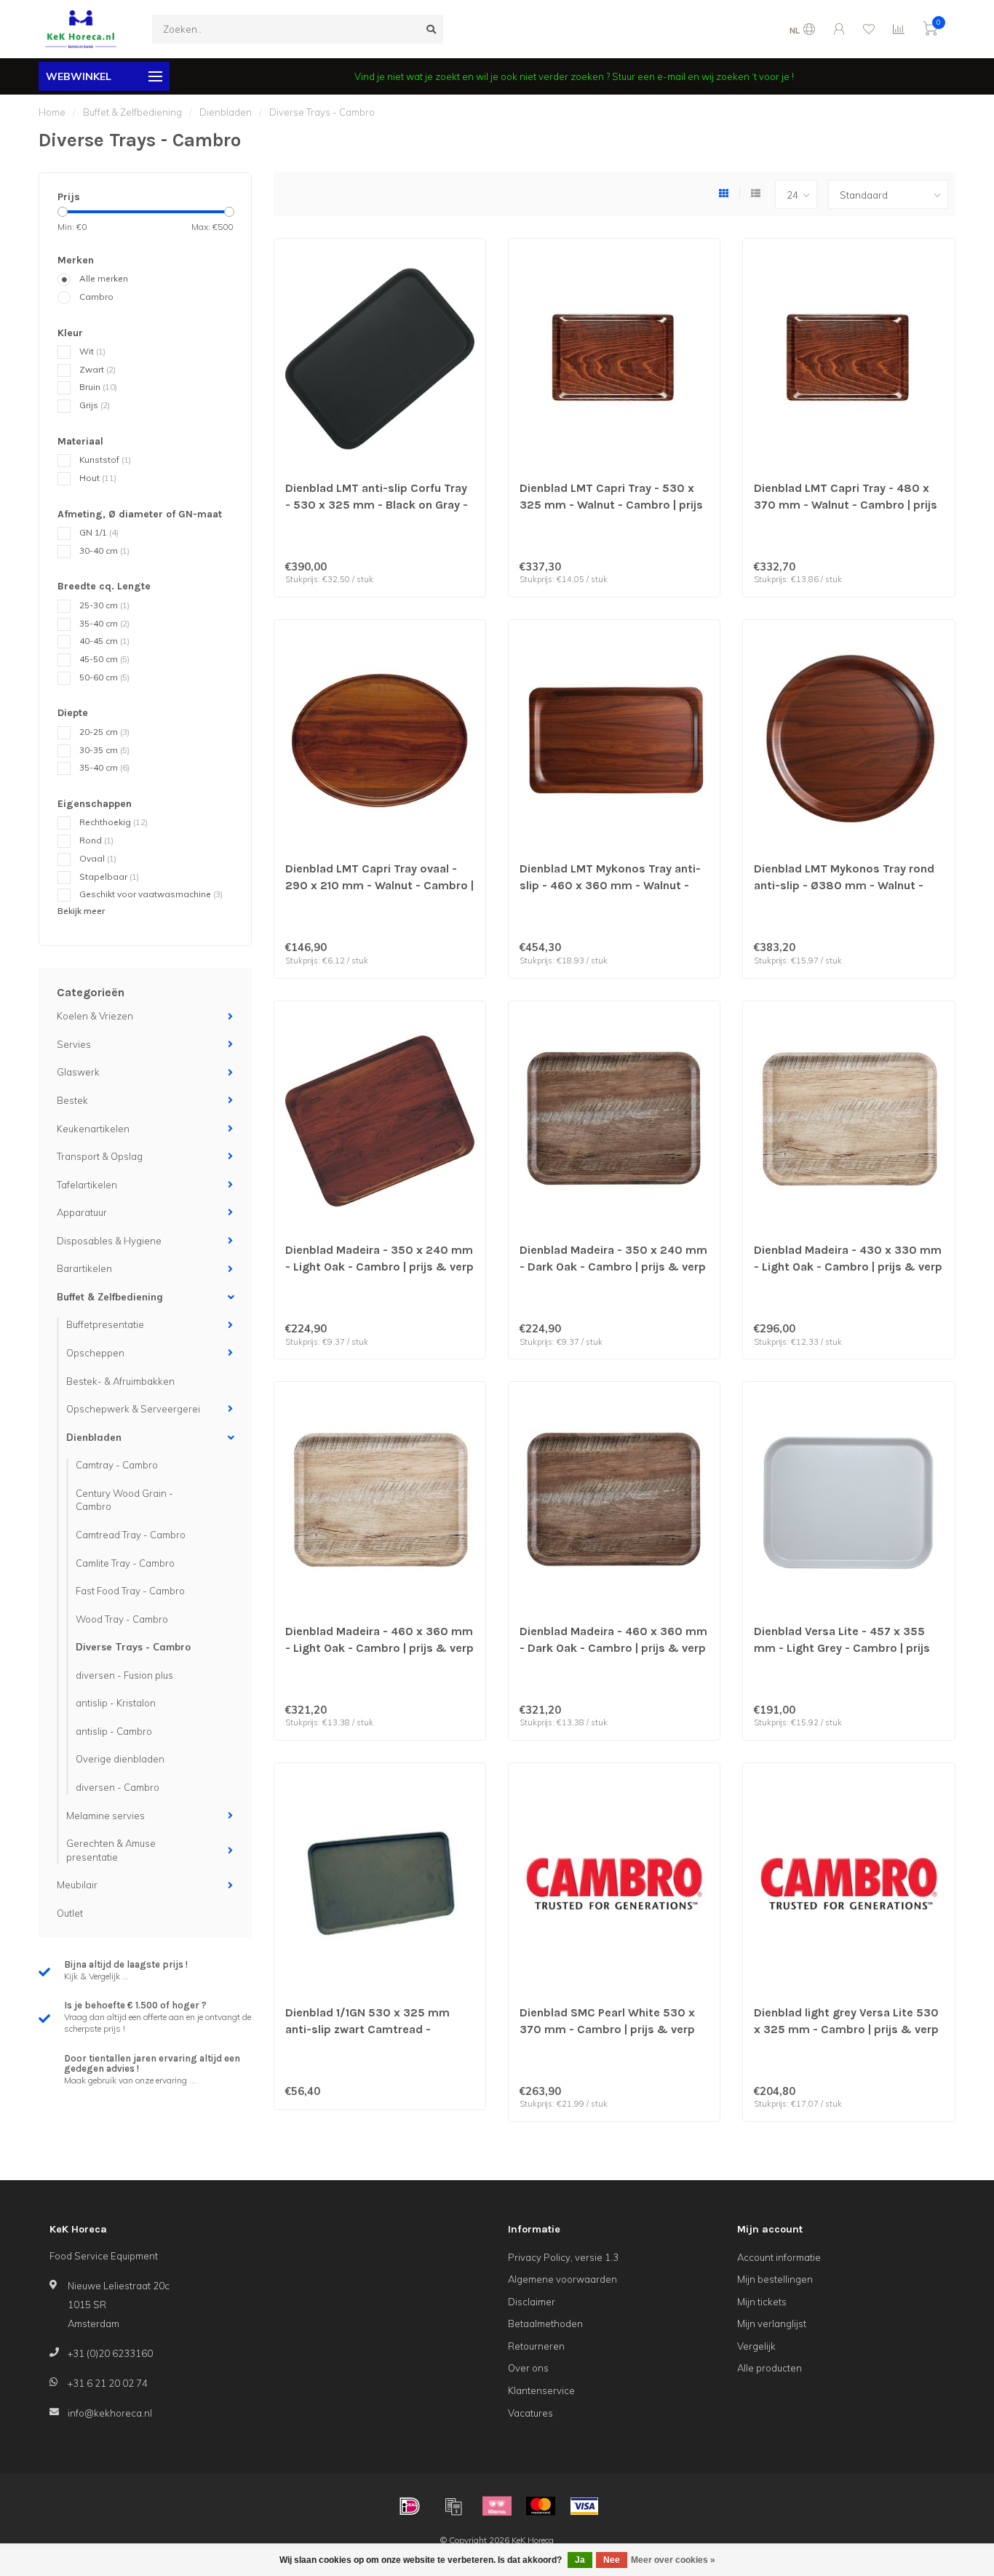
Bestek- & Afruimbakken (120, 1381)
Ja (580, 2560)
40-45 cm (104, 641)
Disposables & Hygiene (109, 1241)
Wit (92, 351)
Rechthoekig (114, 822)
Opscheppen (95, 1353)
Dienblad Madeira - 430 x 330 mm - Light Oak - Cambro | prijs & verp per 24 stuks (848, 1267)
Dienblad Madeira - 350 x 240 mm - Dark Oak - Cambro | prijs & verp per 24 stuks (613, 1267)
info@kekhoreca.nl (110, 2413)
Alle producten (770, 2368)
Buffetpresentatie (105, 1324)
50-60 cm (104, 677)
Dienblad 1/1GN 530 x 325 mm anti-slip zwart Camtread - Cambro (367, 2029)
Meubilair (77, 1885)
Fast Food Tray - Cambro (130, 1591)
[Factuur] (453, 2506)
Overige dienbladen (120, 1759)
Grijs (95, 405)
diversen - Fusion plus (124, 1675)
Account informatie (779, 2257)
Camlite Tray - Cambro (125, 1563)
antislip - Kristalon (116, 1703)
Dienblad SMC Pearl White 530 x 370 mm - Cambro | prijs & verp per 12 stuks (607, 2029)
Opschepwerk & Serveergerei (133, 1409)
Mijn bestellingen (775, 2279)
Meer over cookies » (673, 2560)
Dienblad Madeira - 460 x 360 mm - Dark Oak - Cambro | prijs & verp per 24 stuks (613, 1648)
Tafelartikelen (87, 1185)
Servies (74, 1044)
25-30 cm (104, 605)
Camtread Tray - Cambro (131, 1535)
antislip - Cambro (114, 1731)
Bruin (98, 387)
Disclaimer (532, 2302)
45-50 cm (104, 659)
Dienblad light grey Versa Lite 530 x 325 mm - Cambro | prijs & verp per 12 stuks (846, 2029)
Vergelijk (756, 2346)
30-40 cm (104, 550)
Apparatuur (82, 1212)
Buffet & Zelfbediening (110, 1297)
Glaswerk (78, 1072)
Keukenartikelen (93, 1129)
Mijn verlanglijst (772, 2323)
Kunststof (105, 460)
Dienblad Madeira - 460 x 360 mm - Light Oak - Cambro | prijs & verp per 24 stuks (379, 1648)
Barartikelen (84, 1268)
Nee (612, 2560)
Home (52, 112)
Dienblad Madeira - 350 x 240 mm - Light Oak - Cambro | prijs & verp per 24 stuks (379, 1267)
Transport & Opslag (100, 1156)
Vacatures (530, 2413)
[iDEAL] (410, 2506)
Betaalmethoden (545, 2323)
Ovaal (98, 858)
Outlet (70, 1913)
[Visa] (584, 2506)
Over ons (528, 2368)
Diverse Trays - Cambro (133, 1647)
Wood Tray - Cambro (122, 1619)
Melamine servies (106, 1816)
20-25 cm (104, 732)
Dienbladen (94, 1437)
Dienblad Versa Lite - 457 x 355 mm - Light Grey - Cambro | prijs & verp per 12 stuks (842, 1648)
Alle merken (104, 278)
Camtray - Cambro (117, 1465)
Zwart (98, 369)
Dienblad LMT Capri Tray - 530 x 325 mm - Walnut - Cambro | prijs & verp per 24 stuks (611, 505)
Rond (96, 840)
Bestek (72, 1100)
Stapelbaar (109, 876)
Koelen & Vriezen (95, 1016)
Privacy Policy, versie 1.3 (563, 2257)
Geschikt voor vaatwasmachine (151, 894)
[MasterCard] (541, 2506)
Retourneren (536, 2346)
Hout (98, 478)
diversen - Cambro (118, 1787)
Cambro (96, 297)
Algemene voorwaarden (562, 2279)
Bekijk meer (81, 911)
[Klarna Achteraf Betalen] (497, 2506)
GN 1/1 (99, 532)
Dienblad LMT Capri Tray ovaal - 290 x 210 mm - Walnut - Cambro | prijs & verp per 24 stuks (379, 885)
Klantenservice (541, 2390)
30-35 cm (104, 750)
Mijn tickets (762, 2302)
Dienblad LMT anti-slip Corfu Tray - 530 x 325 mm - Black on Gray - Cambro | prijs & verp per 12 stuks (379, 505)
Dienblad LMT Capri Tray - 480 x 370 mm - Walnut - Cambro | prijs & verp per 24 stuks (846, 505)
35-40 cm (104, 623)
